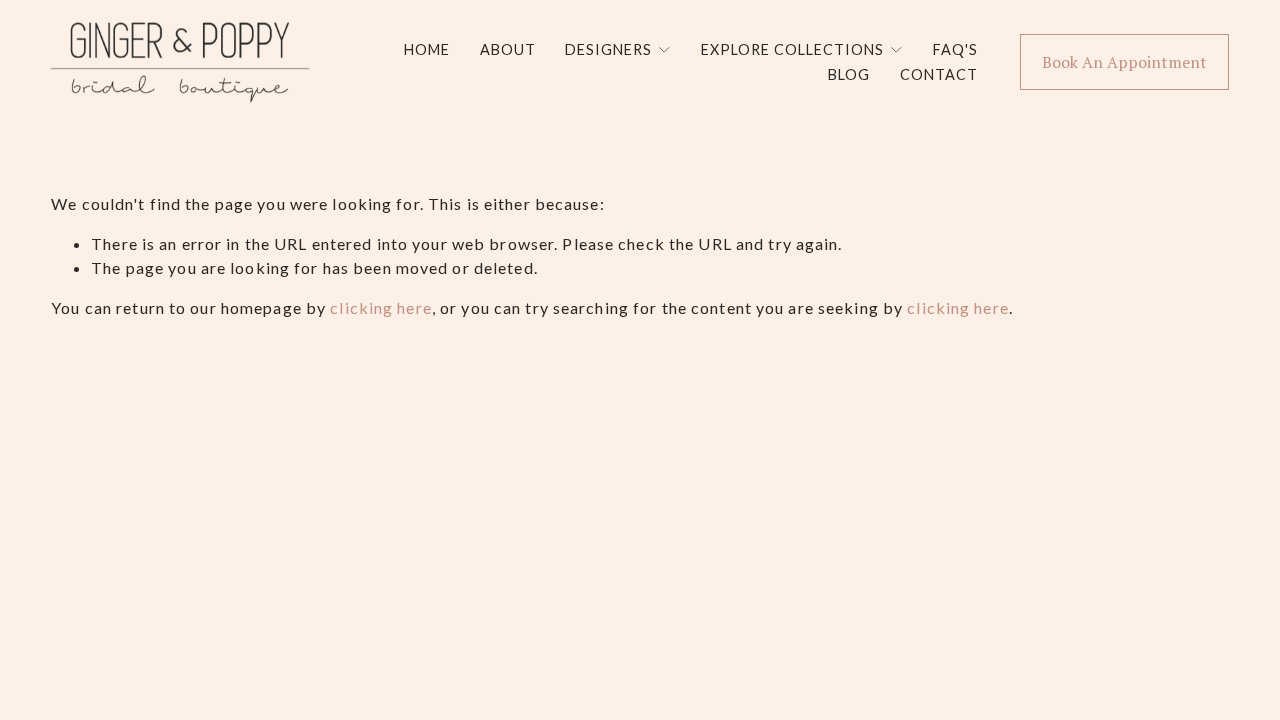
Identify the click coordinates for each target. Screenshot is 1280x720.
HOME (427, 49)
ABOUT (508, 49)
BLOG (849, 74)
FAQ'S (955, 49)
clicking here (381, 307)
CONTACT (939, 74)
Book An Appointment (1124, 62)
